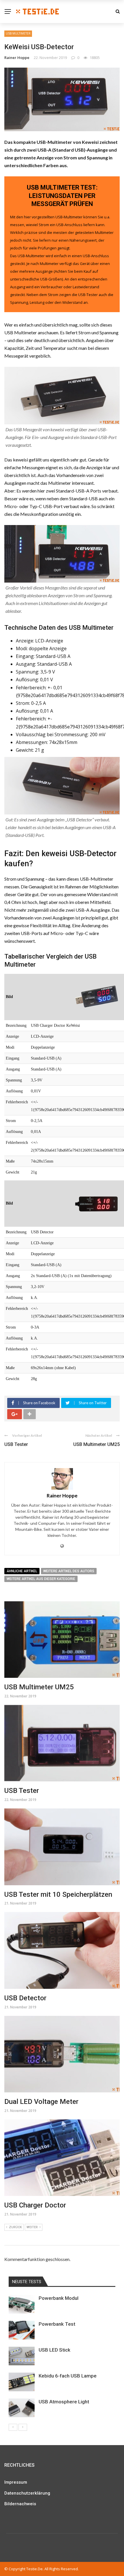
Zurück (15, 2227)
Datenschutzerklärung (27, 2493)
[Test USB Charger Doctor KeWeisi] (97, 997)
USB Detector (25, 1998)
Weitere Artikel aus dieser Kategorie (41, 1579)
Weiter (32, 2227)
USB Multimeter (18, 33)
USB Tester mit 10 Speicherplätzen (58, 1894)
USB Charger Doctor (35, 2205)
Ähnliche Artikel (22, 1571)
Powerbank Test (57, 2324)
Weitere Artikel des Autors (69, 1571)
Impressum (16, 2482)
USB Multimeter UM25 (96, 1444)
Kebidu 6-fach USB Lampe (68, 2376)
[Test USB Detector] (97, 1203)
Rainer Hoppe (17, 58)
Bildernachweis (20, 2504)
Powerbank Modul (59, 2298)
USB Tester (16, 1444)
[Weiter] (23, 2427)
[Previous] (13, 2427)
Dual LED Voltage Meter (41, 2102)
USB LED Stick (55, 2350)
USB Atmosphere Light (64, 2402)
